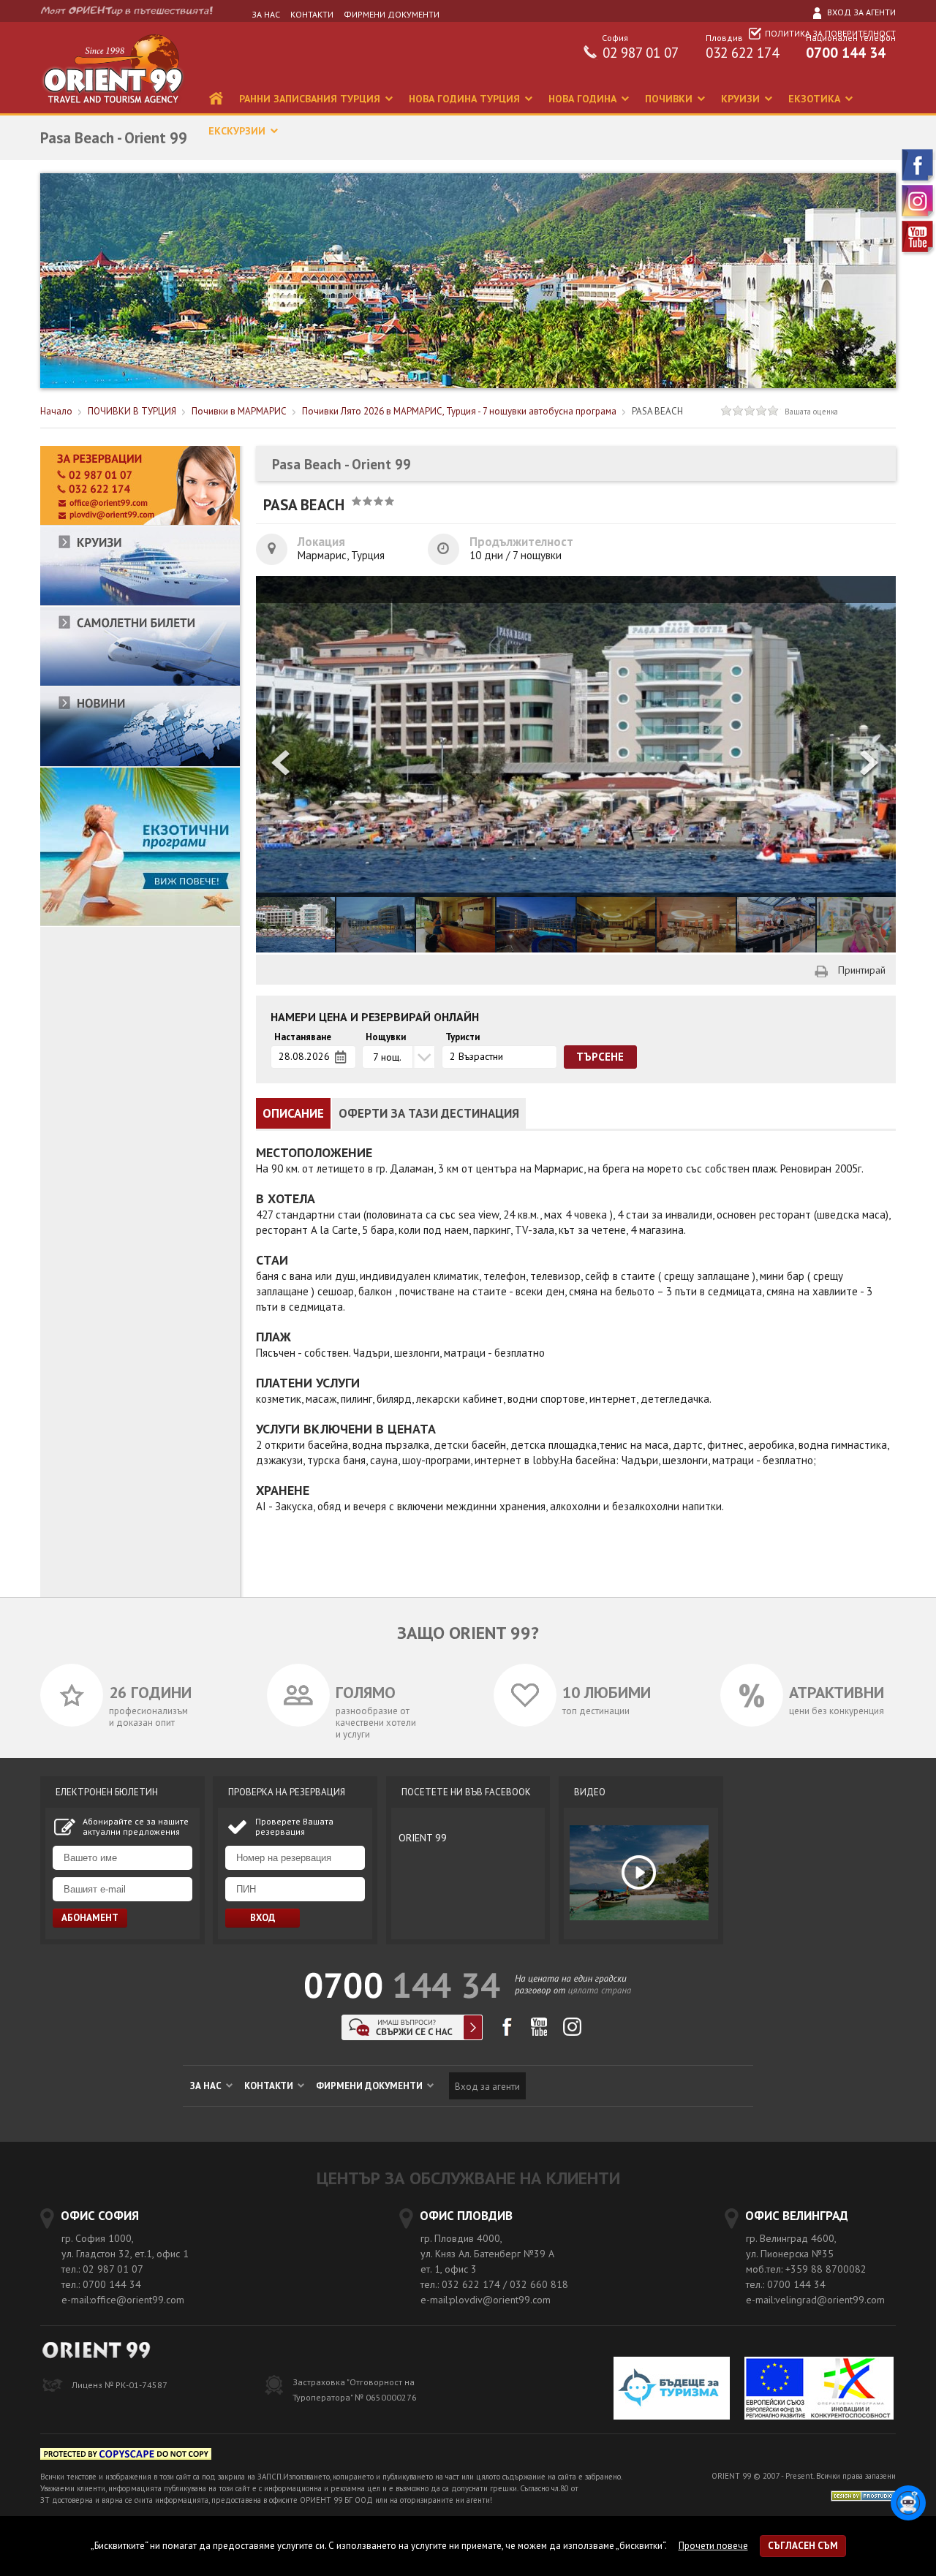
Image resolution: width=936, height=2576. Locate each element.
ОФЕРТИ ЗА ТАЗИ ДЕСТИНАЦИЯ (429, 1113)
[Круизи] (140, 603)
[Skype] (412, 2036)
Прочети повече (713, 2546)
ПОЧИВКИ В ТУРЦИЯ (132, 411)
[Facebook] (918, 181)
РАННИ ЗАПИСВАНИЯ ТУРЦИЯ (311, 99)
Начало (56, 411)
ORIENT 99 (423, 1838)
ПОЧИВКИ (670, 99)
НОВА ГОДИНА (584, 99)
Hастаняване (303, 1037)
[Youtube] (918, 253)
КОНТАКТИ (312, 14)
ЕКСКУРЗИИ (238, 131)
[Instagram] (918, 217)
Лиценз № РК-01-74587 (120, 2385)
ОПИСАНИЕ (293, 1113)
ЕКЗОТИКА (816, 99)
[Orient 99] (113, 110)
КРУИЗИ (742, 99)
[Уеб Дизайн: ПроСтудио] (863, 2494)
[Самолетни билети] (140, 683)
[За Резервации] (140, 522)
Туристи (463, 1037)
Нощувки (386, 1037)
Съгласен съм (803, 2546)
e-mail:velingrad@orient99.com (815, 2300)
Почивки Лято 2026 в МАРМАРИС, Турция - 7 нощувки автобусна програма (459, 411)
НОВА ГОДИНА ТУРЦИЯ (466, 99)
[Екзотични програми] (140, 923)
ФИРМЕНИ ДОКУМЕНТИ (392, 14)
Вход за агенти (860, 12)
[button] (870, 764)
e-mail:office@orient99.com (123, 2300)
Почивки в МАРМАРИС (239, 411)
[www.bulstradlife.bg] (126, 2456)
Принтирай (862, 970)
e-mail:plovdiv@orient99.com (486, 2300)
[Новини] (140, 764)
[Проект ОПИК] (819, 2390)
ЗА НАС (266, 14)
